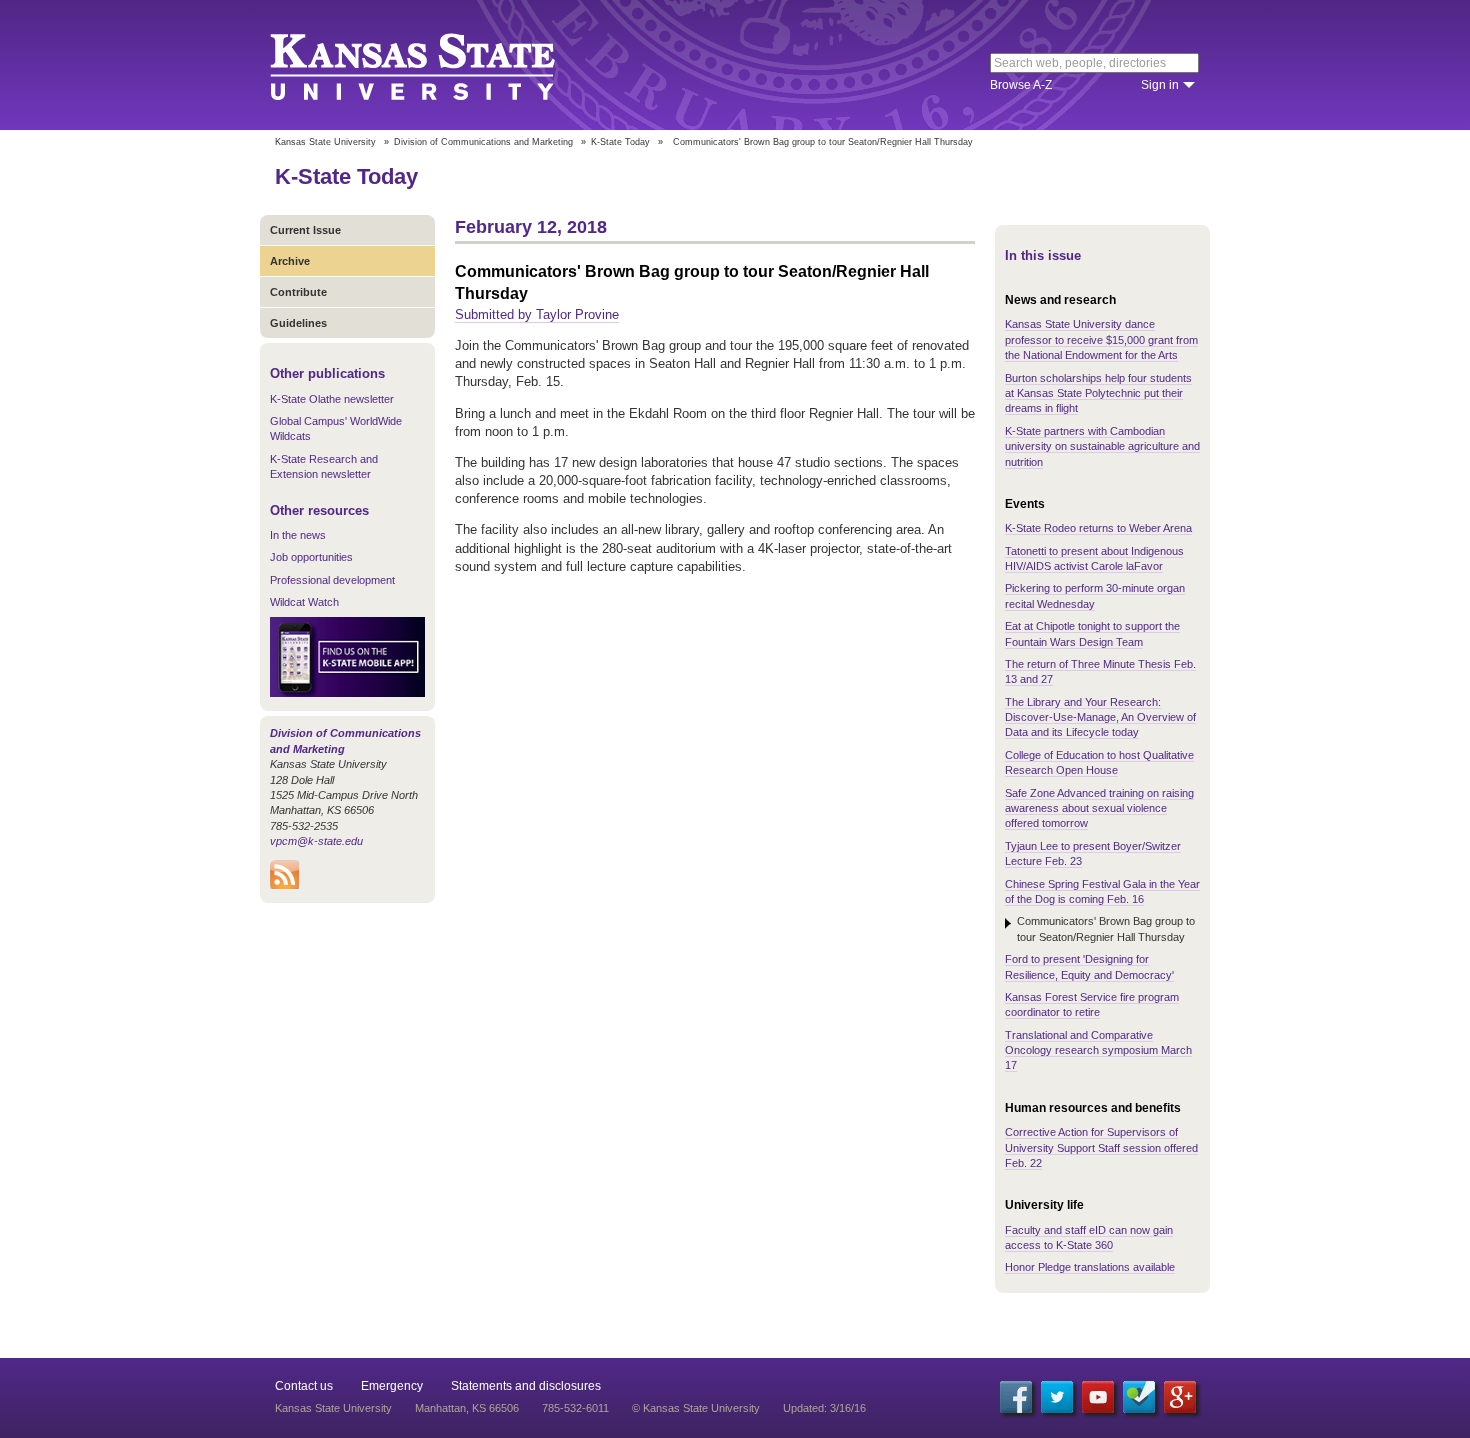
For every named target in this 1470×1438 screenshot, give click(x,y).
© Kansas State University (696, 1408)
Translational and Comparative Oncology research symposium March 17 (1098, 1050)
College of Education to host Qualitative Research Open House (1099, 762)
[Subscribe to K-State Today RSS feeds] (284, 885)
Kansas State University (437, 65)
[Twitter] (1057, 1397)
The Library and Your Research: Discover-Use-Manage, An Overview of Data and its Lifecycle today (1100, 717)
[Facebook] (1016, 1397)
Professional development (332, 580)
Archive (290, 261)
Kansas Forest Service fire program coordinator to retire (1092, 1004)
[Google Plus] (1180, 1397)
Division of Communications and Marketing (483, 142)
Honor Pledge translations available (1090, 1267)
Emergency (392, 1386)
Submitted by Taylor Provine (537, 314)
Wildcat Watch (304, 602)
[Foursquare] (1139, 1397)
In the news (298, 535)
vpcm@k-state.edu (316, 841)
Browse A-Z (1021, 85)
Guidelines (298, 323)
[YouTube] (1098, 1397)
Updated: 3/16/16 (824, 1408)
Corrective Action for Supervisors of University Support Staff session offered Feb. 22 (1101, 1147)
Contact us (304, 1386)
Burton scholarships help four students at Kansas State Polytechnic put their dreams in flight (1098, 393)
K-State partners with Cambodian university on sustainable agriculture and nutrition (1102, 446)
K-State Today (620, 142)
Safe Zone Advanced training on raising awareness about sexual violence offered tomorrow (1099, 808)
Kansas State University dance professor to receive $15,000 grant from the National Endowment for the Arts (1101, 339)
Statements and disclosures (526, 1386)
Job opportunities (311, 557)
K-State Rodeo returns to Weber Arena (1098, 528)
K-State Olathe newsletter (332, 399)
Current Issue (305, 230)
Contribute (298, 292)
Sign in (1160, 85)
